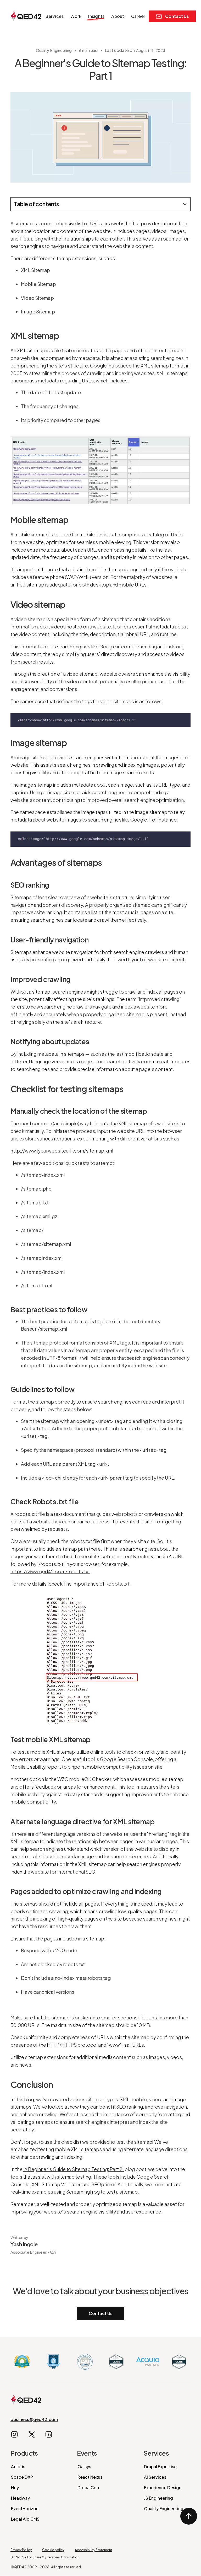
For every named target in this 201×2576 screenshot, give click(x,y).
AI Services (155, 2477)
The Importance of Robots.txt (96, 1584)
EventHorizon (25, 2508)
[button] (55, 16)
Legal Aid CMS (25, 2519)
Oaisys (84, 2466)
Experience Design (163, 2487)
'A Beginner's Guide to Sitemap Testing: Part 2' (74, 2169)
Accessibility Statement (94, 2550)
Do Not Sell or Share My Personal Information (45, 2557)
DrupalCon (88, 2487)
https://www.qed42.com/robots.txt (50, 1571)
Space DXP (22, 2477)
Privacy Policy (21, 2550)
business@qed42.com (34, 2419)
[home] (26, 16)
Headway (20, 2498)
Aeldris (18, 2466)
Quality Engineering (164, 2508)
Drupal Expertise (160, 2466)
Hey (15, 2487)
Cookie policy (53, 2550)
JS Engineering (158, 2498)
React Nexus (90, 2477)
